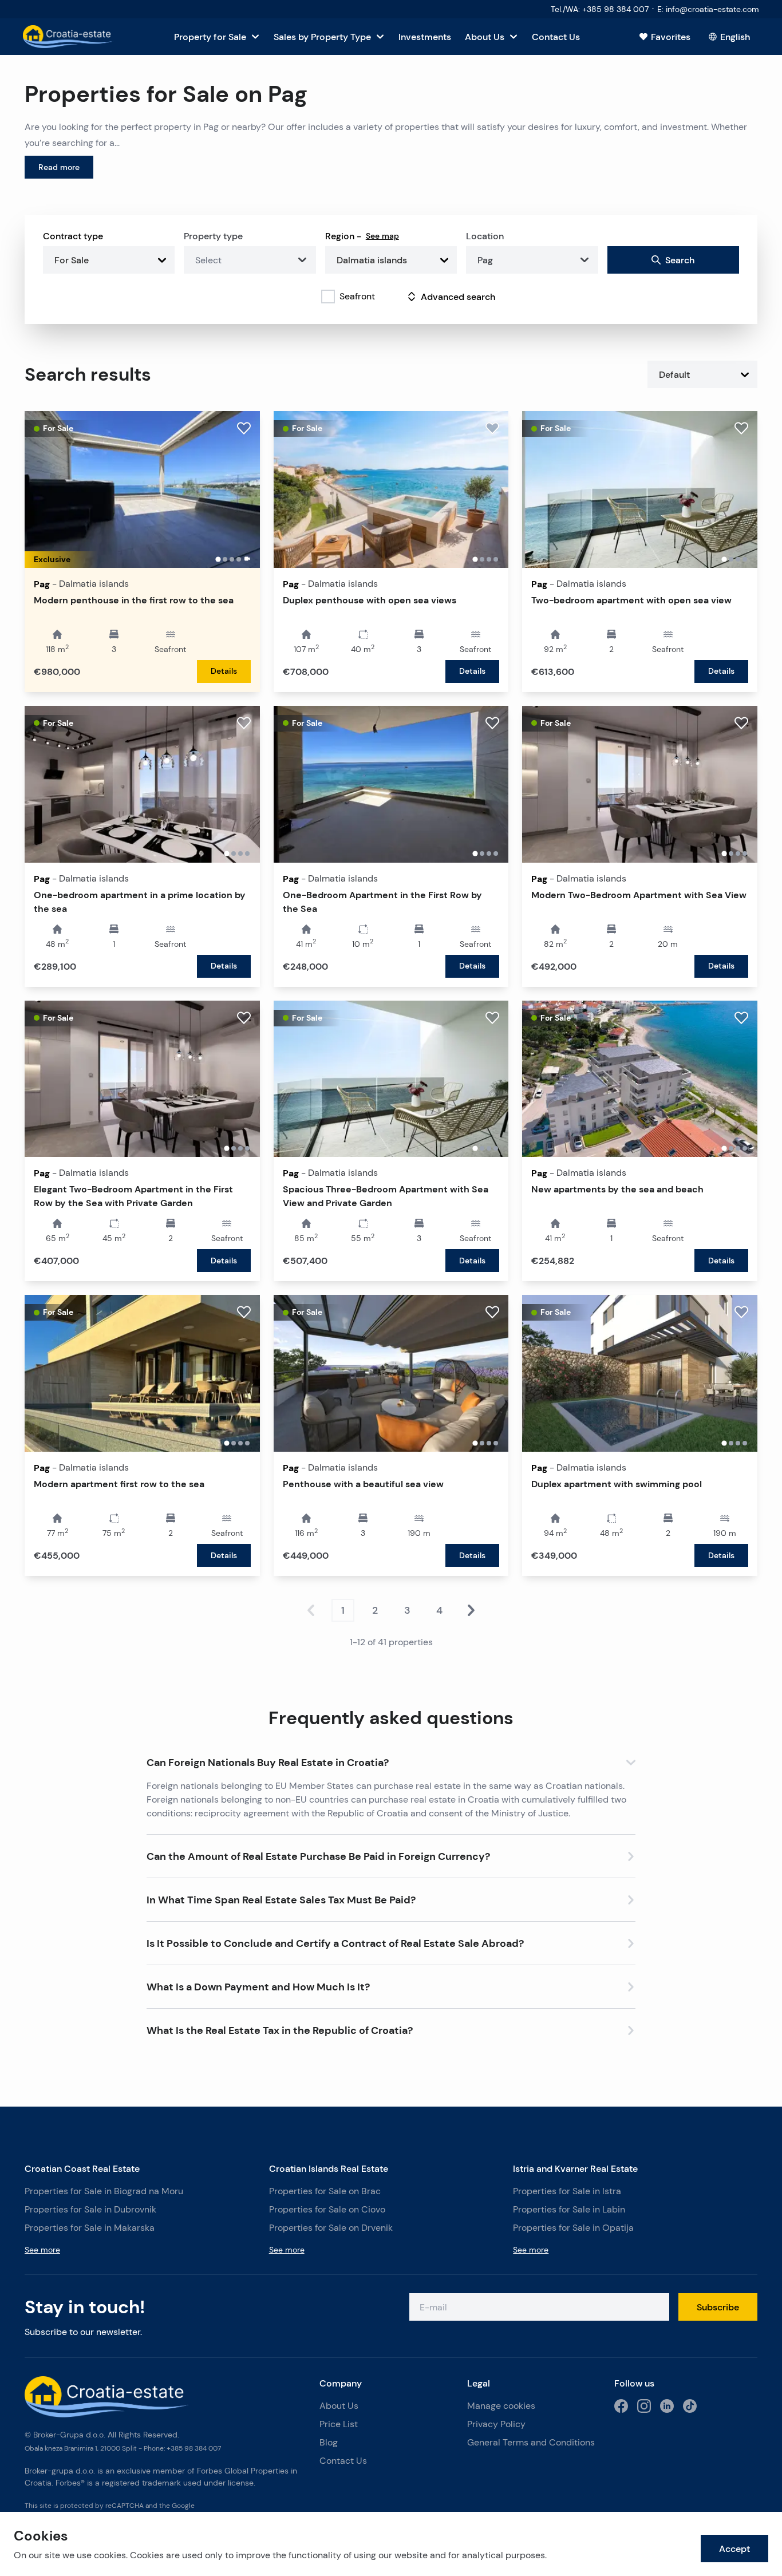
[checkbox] (328, 297)
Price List (339, 2424)
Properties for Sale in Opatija (573, 2228)
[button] (391, 1760)
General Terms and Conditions (531, 2442)
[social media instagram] (644, 2406)
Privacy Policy (496, 2424)
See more (42, 2250)
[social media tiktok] (690, 2406)
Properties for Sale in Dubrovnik (90, 2209)
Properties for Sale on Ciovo (327, 2209)
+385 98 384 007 (194, 2448)
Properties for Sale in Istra (567, 2191)
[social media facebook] (621, 2406)
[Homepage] (68, 37)
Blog (329, 2442)
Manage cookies (501, 2406)
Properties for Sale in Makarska (90, 2228)
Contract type (73, 236)
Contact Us (343, 2461)
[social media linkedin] (667, 2406)
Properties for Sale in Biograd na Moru (104, 2191)
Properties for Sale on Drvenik (331, 2228)
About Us (339, 2406)
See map (382, 236)
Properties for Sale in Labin (569, 2209)
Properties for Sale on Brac (325, 2191)
